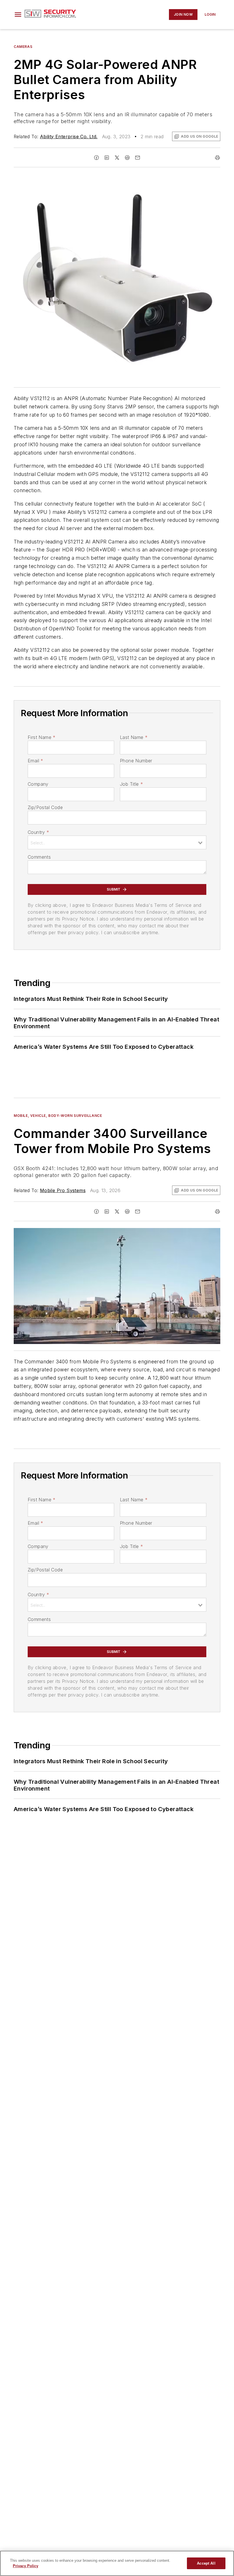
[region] (117, 2563)
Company (38, 784)
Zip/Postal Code (45, 807)
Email (35, 761)
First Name (42, 737)
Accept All (206, 2563)
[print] (217, 158)
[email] (138, 158)
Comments (39, 857)
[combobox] (117, 842)
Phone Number (136, 761)
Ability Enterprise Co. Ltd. (69, 137)
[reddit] (127, 158)
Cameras (23, 47)
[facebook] (96, 158)
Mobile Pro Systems (63, 1190)
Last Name (134, 737)
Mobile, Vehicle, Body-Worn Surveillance (58, 1116)
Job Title (131, 784)
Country (38, 832)
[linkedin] (107, 158)
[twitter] (117, 158)
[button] (18, 15)
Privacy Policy (26, 2566)
